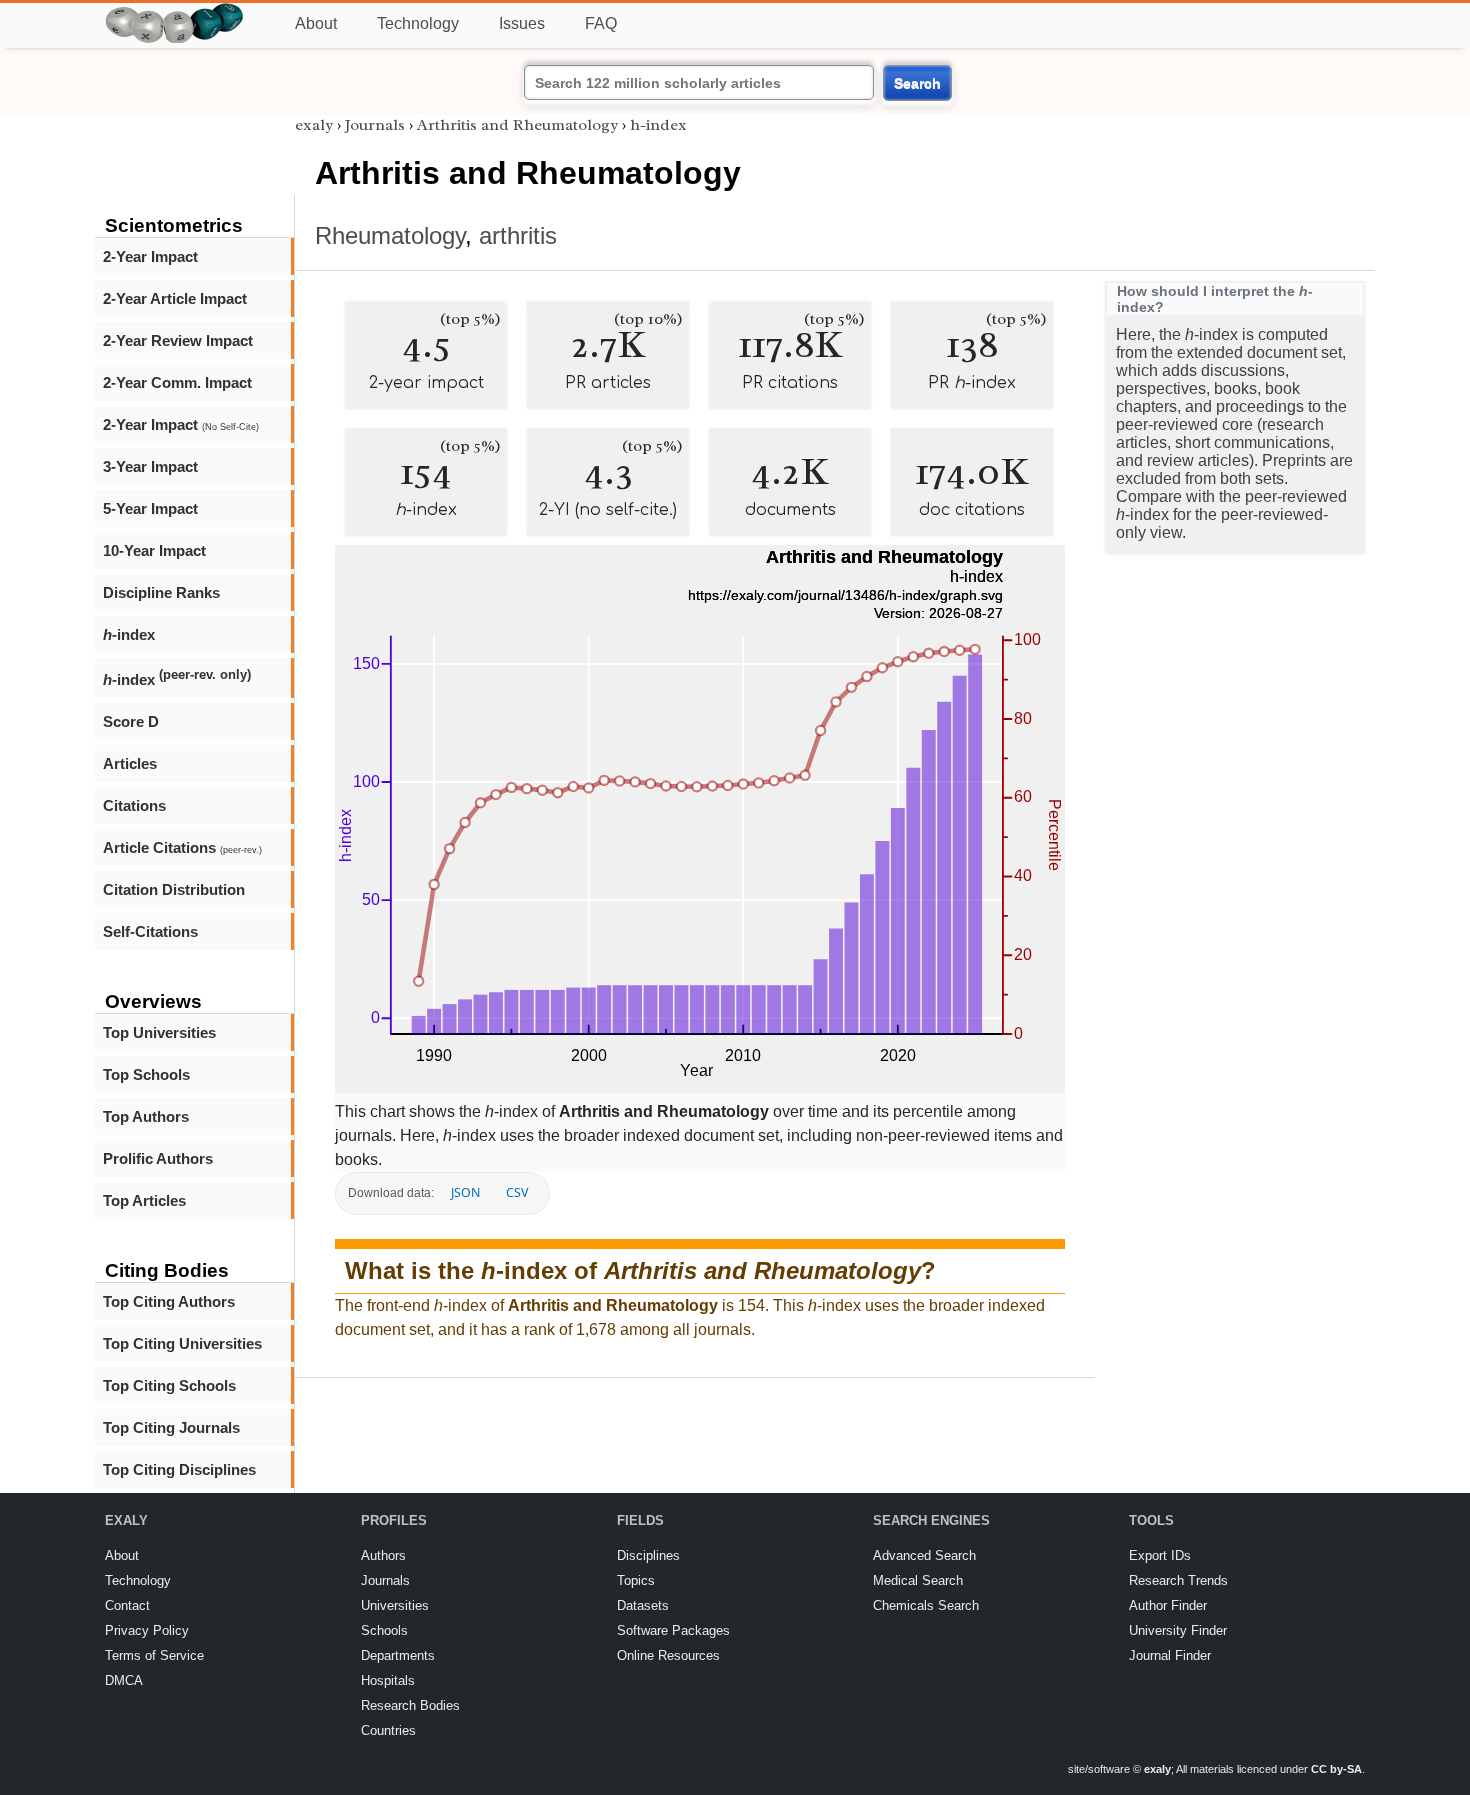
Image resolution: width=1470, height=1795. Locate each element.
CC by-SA (1336, 1769)
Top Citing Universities (182, 1343)
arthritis (518, 235)
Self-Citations (150, 931)
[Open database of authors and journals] (175, 11)
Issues (522, 23)
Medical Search (918, 1580)
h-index (658, 125)
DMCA (124, 1680)
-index (129, 634)
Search (917, 83)
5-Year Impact (150, 508)
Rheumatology (390, 235)
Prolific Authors (158, 1158)
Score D (131, 721)
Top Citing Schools (169, 1385)
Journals (375, 125)
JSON (465, 1192)
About (316, 23)
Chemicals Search (926, 1605)
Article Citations (182, 847)
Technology (418, 23)
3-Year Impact (150, 466)
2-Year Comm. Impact (177, 382)
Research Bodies (410, 1705)
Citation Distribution (174, 889)
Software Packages (673, 1630)
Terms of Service (154, 1655)
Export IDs (1160, 1555)
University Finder (1178, 1630)
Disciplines (648, 1555)
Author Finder (1168, 1605)
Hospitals (388, 1680)
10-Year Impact (154, 550)
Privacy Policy (147, 1630)
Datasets (643, 1605)
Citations (134, 805)
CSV (517, 1192)
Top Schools (146, 1074)
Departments (398, 1655)
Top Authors (146, 1116)
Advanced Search (924, 1555)
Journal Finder (1170, 1655)
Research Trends (1178, 1580)
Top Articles (144, 1200)
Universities (395, 1605)
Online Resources (668, 1655)
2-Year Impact (150, 256)
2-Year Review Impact (178, 340)
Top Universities (159, 1032)
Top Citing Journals (171, 1427)
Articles (130, 763)
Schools (384, 1630)
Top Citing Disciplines (179, 1469)
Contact (127, 1605)
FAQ (601, 23)
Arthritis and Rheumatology (517, 125)
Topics (636, 1580)
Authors (383, 1555)
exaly (314, 125)
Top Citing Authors (169, 1301)
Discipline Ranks (161, 592)
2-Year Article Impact (175, 298)
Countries (388, 1730)
